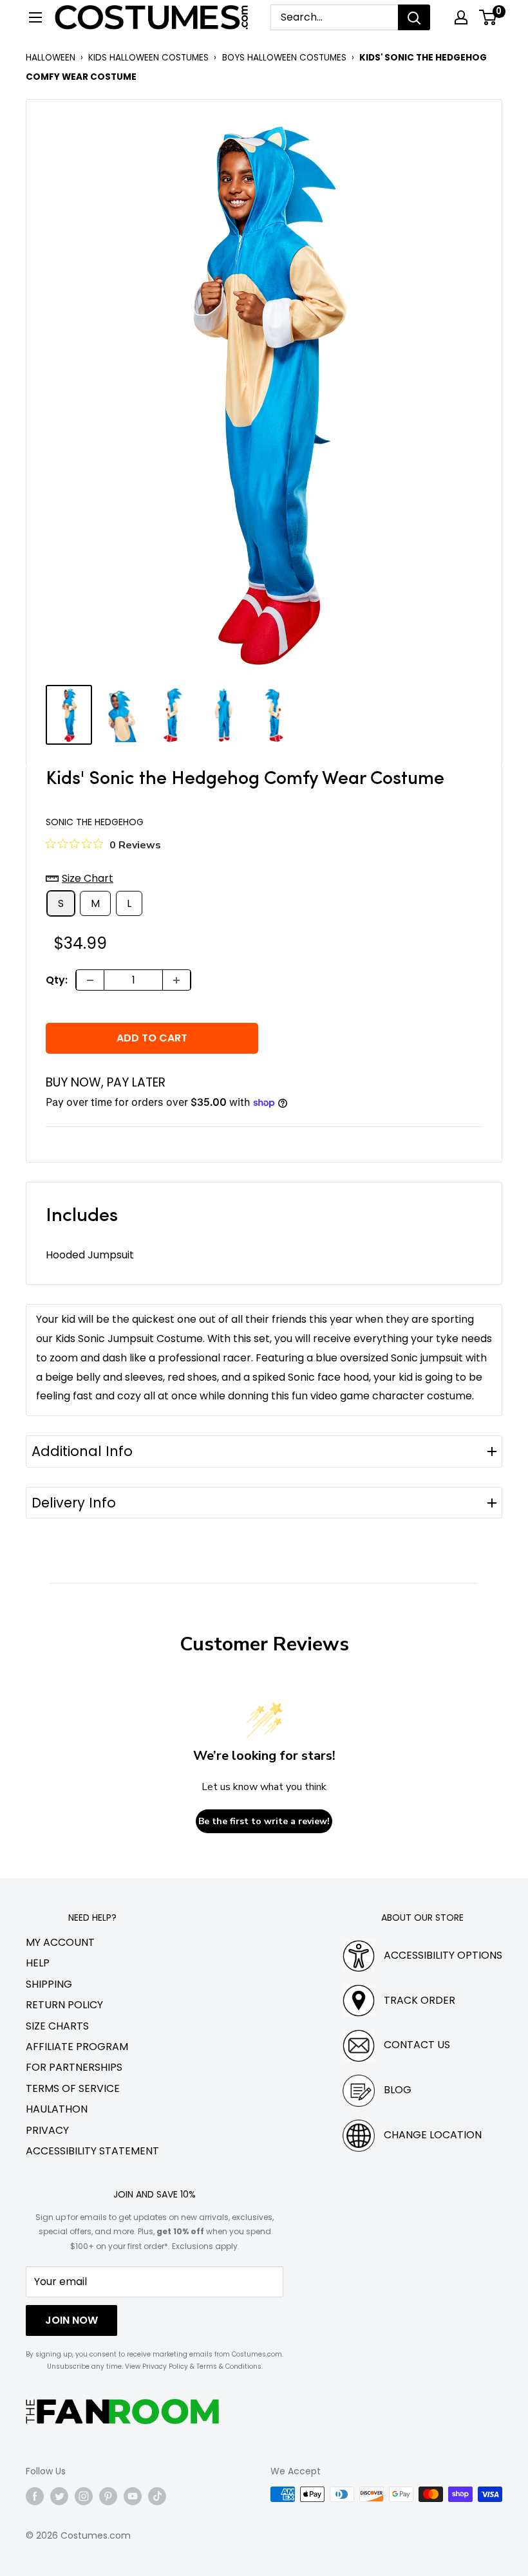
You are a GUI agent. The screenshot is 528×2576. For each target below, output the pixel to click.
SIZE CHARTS (57, 2026)
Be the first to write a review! (264, 1821)
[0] (488, 17)
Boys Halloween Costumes (284, 58)
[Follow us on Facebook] (35, 2496)
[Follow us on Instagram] (84, 2496)
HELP (38, 1963)
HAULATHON (57, 2109)
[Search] (414, 17)
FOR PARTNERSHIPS (74, 2067)
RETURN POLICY (64, 2005)
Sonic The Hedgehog (95, 822)
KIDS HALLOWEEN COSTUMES (148, 58)
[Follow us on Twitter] (59, 2496)
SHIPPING (49, 1984)
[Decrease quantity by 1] (90, 980)
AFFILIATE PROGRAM (77, 2047)
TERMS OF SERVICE (73, 2088)
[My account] (461, 17)
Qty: (57, 980)
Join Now (71, 2320)
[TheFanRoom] (122, 2412)
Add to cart (152, 1038)
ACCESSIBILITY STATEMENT (92, 2151)
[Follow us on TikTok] (157, 2496)
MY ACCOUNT (60, 1942)
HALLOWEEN (51, 58)
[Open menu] (35, 17)
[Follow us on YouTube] (133, 2496)
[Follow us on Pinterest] (108, 2496)
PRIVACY (47, 2130)
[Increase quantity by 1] (176, 980)
